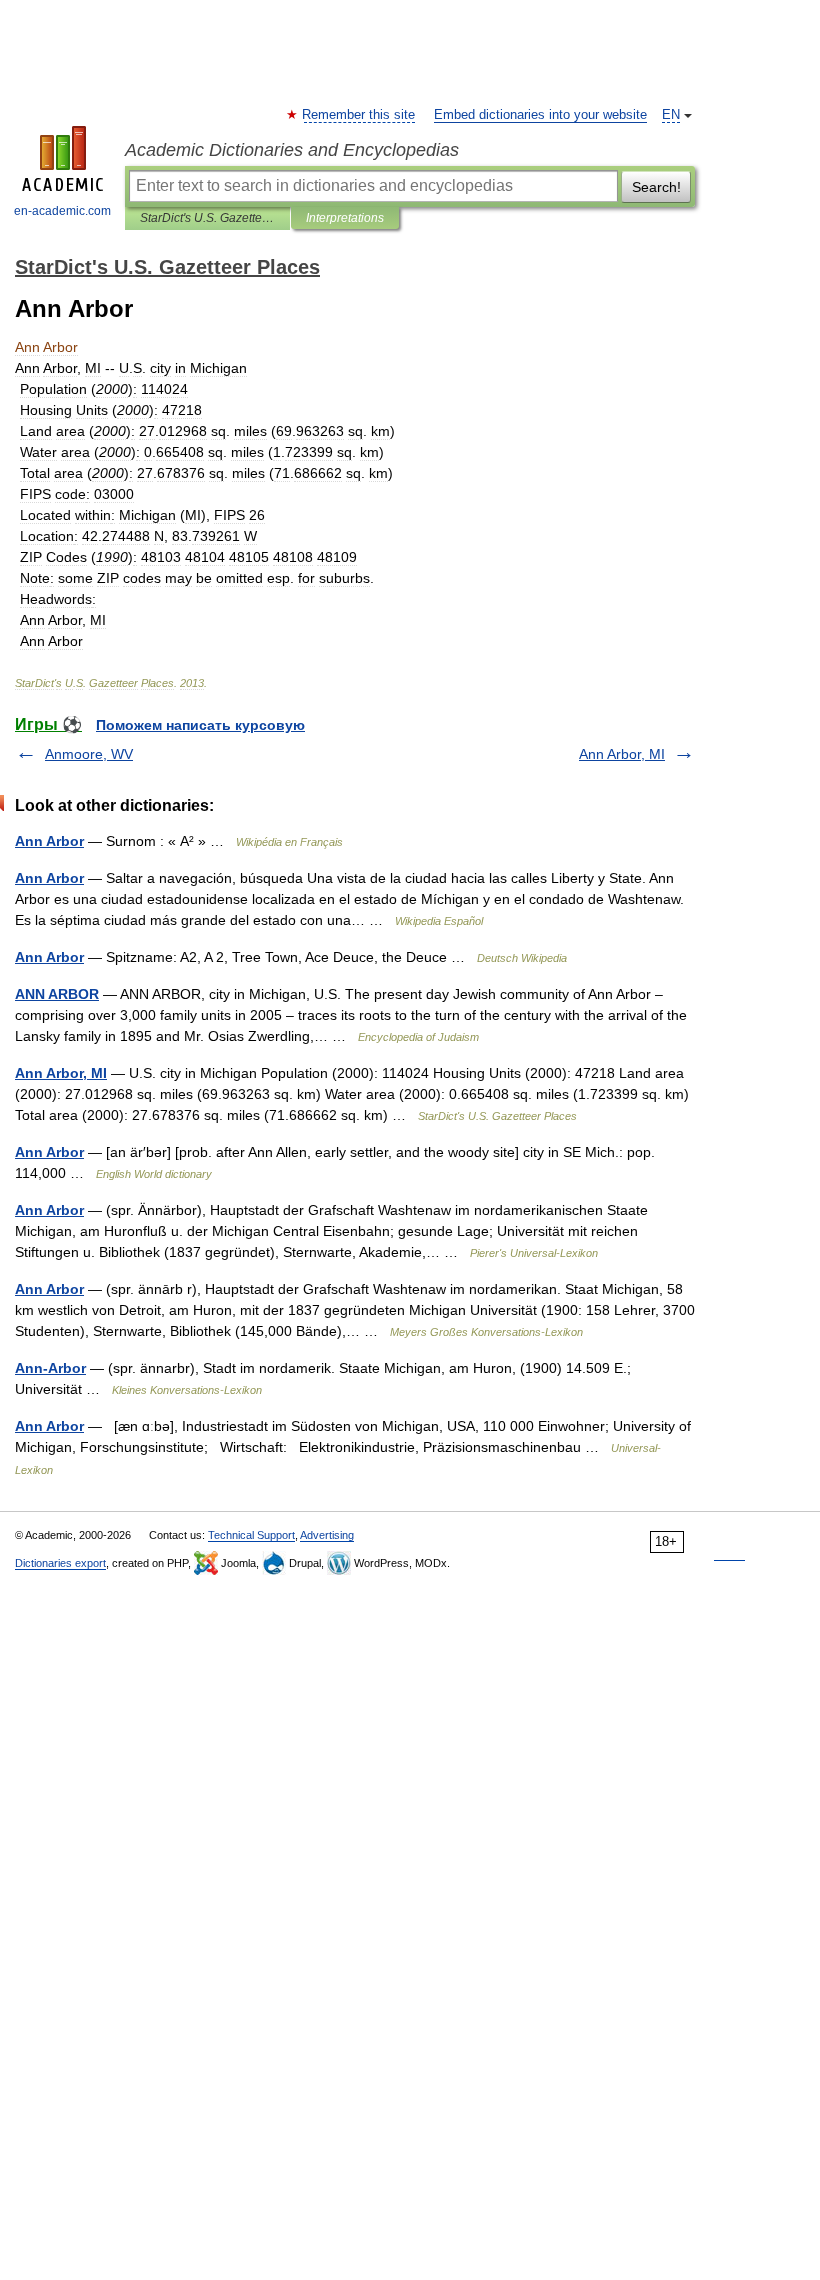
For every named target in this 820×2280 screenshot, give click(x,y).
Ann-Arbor (50, 1368)
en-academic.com (62, 211)
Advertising (327, 1535)
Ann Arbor (49, 841)
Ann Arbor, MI (622, 754)
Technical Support (251, 1535)
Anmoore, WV (89, 754)
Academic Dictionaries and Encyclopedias (292, 150)
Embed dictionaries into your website (540, 115)
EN (671, 115)
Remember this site (359, 115)
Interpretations (345, 218)
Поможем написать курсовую (200, 725)
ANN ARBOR (57, 994)
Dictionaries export (60, 1563)
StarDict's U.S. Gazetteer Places (207, 218)
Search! (656, 187)
